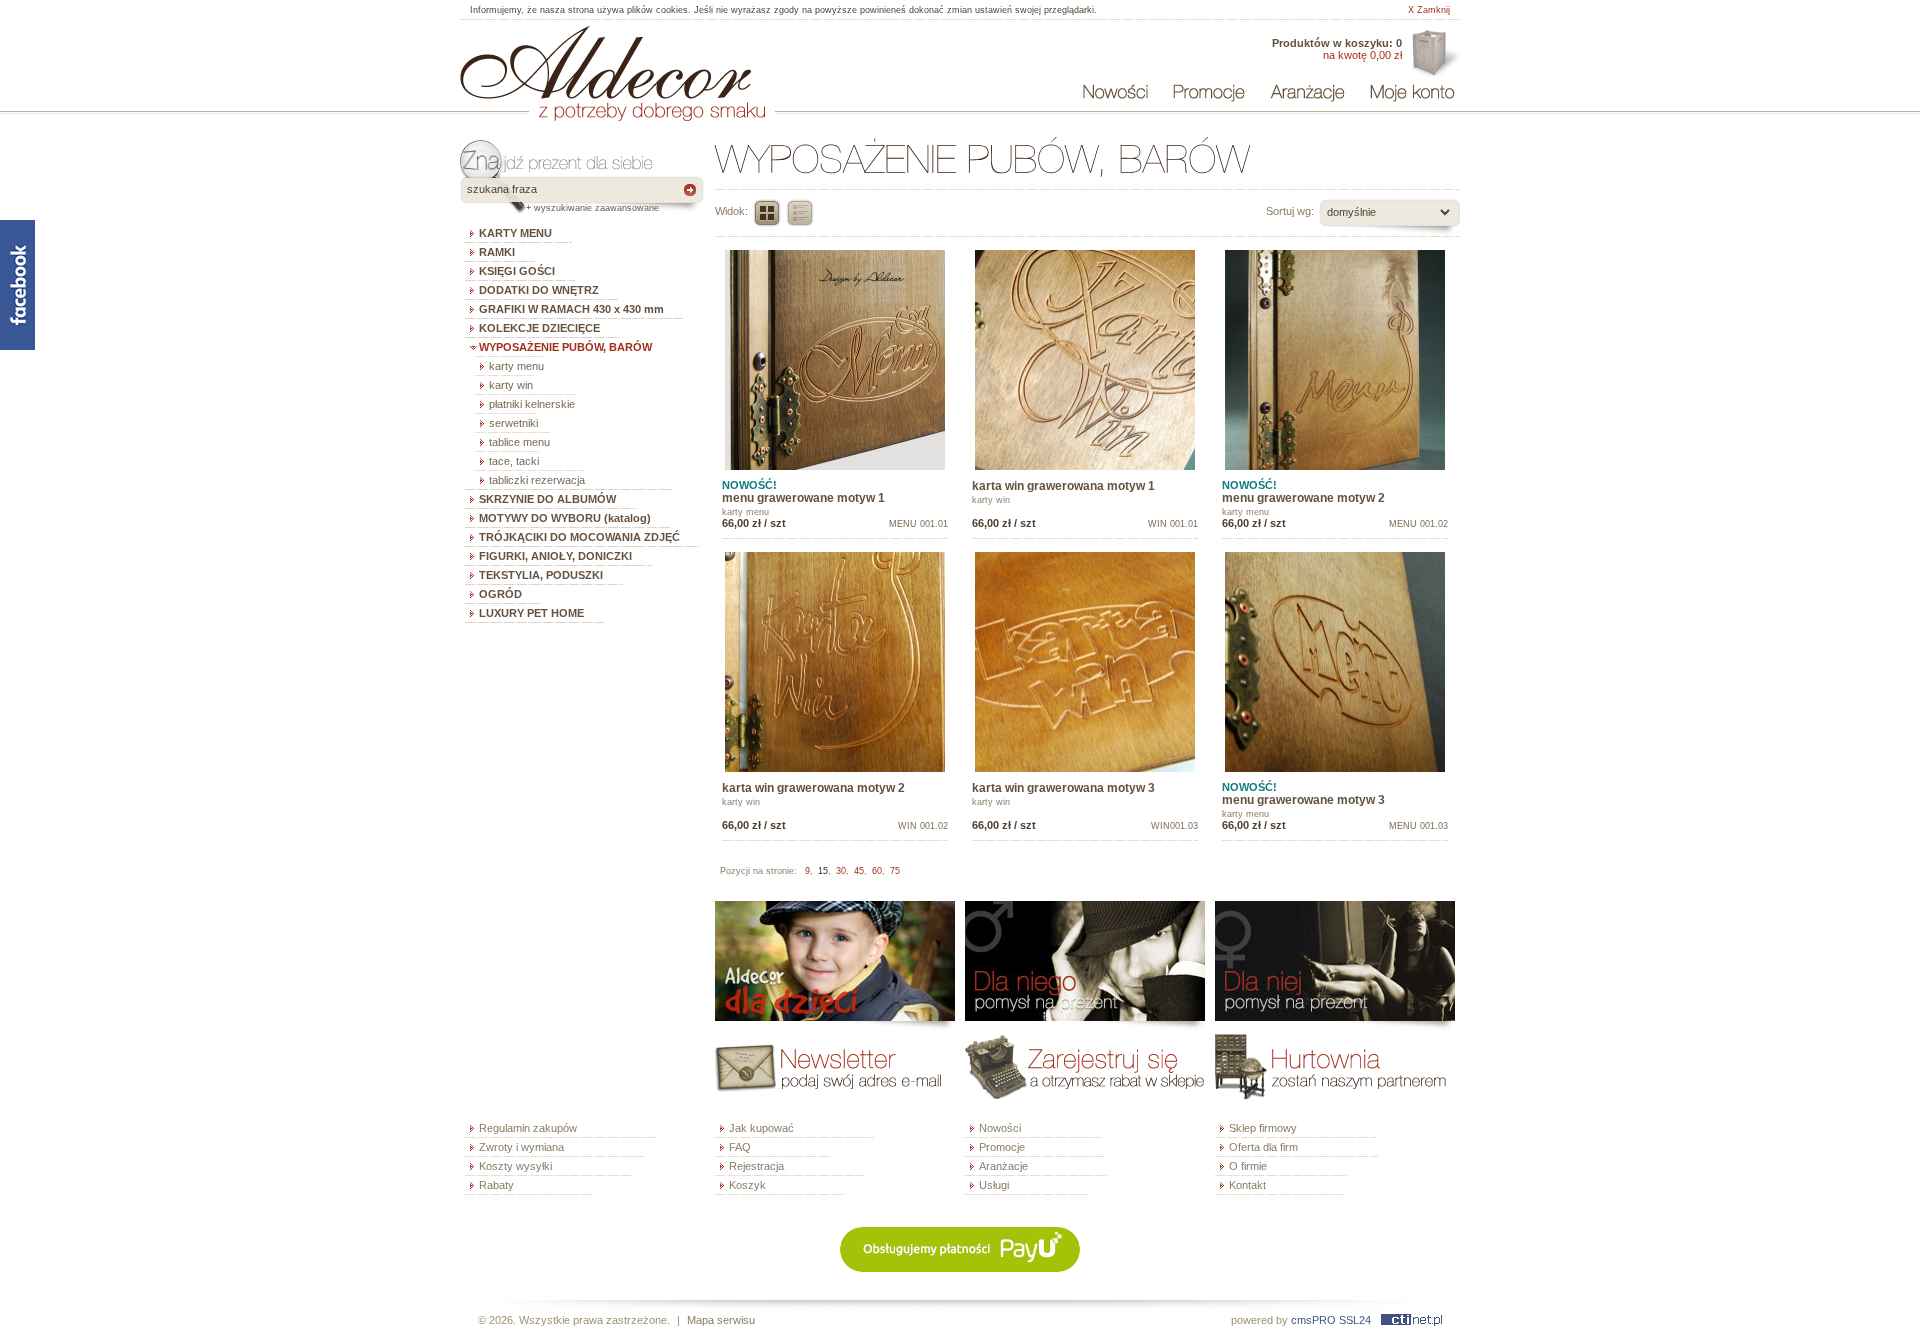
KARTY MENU (515, 233)
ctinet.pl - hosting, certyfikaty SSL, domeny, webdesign (1411, 1320)
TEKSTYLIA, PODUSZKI (541, 575)
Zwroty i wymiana (521, 1147)
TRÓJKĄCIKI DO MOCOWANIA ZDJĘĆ (579, 537)
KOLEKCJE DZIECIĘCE (539, 328)
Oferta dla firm (1433, 54)
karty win (511, 385)
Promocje (1002, 1147)
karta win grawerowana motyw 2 (813, 788)
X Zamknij (1429, 10)
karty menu (516, 366)
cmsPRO (1313, 1320)
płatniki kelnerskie (532, 404)
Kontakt (1247, 1185)
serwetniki (513, 423)
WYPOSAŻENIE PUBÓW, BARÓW (565, 347)
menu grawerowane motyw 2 (1303, 498)
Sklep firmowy (1263, 1128)
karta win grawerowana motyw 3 (1063, 788)
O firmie (1248, 1166)
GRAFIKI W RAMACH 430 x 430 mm (571, 309)
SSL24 (1355, 1320)
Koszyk (747, 1185)
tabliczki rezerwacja (537, 480)
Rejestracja (756, 1166)
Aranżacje (1003, 1166)
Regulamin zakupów (528, 1128)
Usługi (994, 1185)
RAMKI (497, 252)
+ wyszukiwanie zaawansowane (592, 208)
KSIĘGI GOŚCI (517, 271)
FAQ (740, 1147)
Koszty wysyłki (515, 1166)
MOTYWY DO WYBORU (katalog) (565, 518)
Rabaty (496, 1185)
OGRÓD (500, 594)
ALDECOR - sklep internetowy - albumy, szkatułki (605, 62)
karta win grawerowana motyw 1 (1063, 486)
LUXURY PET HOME (531, 613)
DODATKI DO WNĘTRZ (539, 290)
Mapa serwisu (721, 1320)
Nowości (1000, 1128)
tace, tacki (514, 461)
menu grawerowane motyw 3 (1303, 800)
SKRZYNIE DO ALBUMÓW (547, 499)
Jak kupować (761, 1128)
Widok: (731, 211)
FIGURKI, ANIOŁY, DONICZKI (555, 556)
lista (800, 213)
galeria (767, 213)
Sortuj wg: (1290, 211)
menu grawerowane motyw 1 (803, 498)
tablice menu (519, 442)
